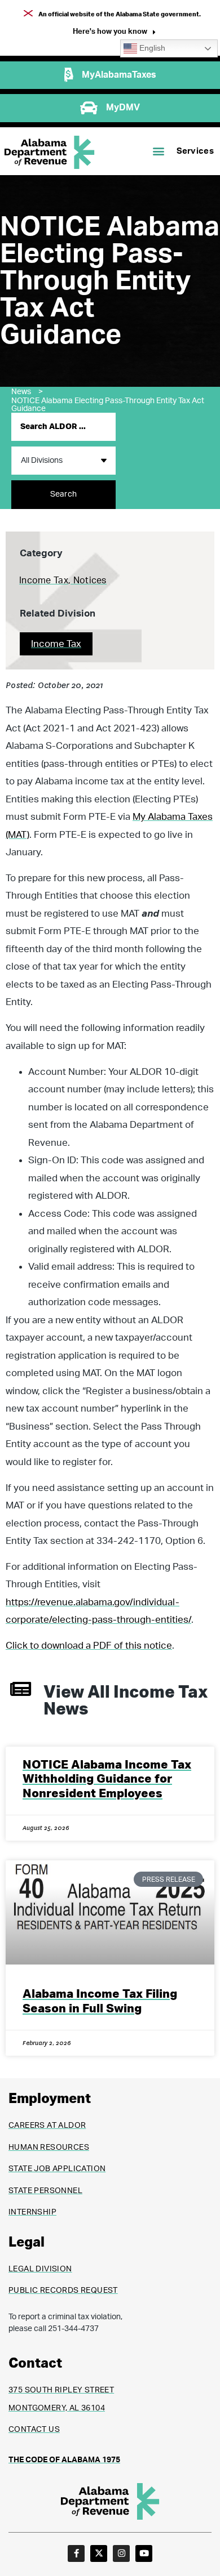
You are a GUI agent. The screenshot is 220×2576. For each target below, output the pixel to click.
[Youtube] (144, 2553)
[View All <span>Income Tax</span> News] (21, 1689)
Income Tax (56, 644)
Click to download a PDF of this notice (89, 1646)
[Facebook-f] (76, 2553)
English (151, 48)
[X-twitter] (99, 2553)
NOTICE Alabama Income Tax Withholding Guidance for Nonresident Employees (107, 1779)
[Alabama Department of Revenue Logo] (50, 152)
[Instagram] (121, 2553)
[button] (114, 33)
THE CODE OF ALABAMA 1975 (64, 2460)
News (27, 392)
